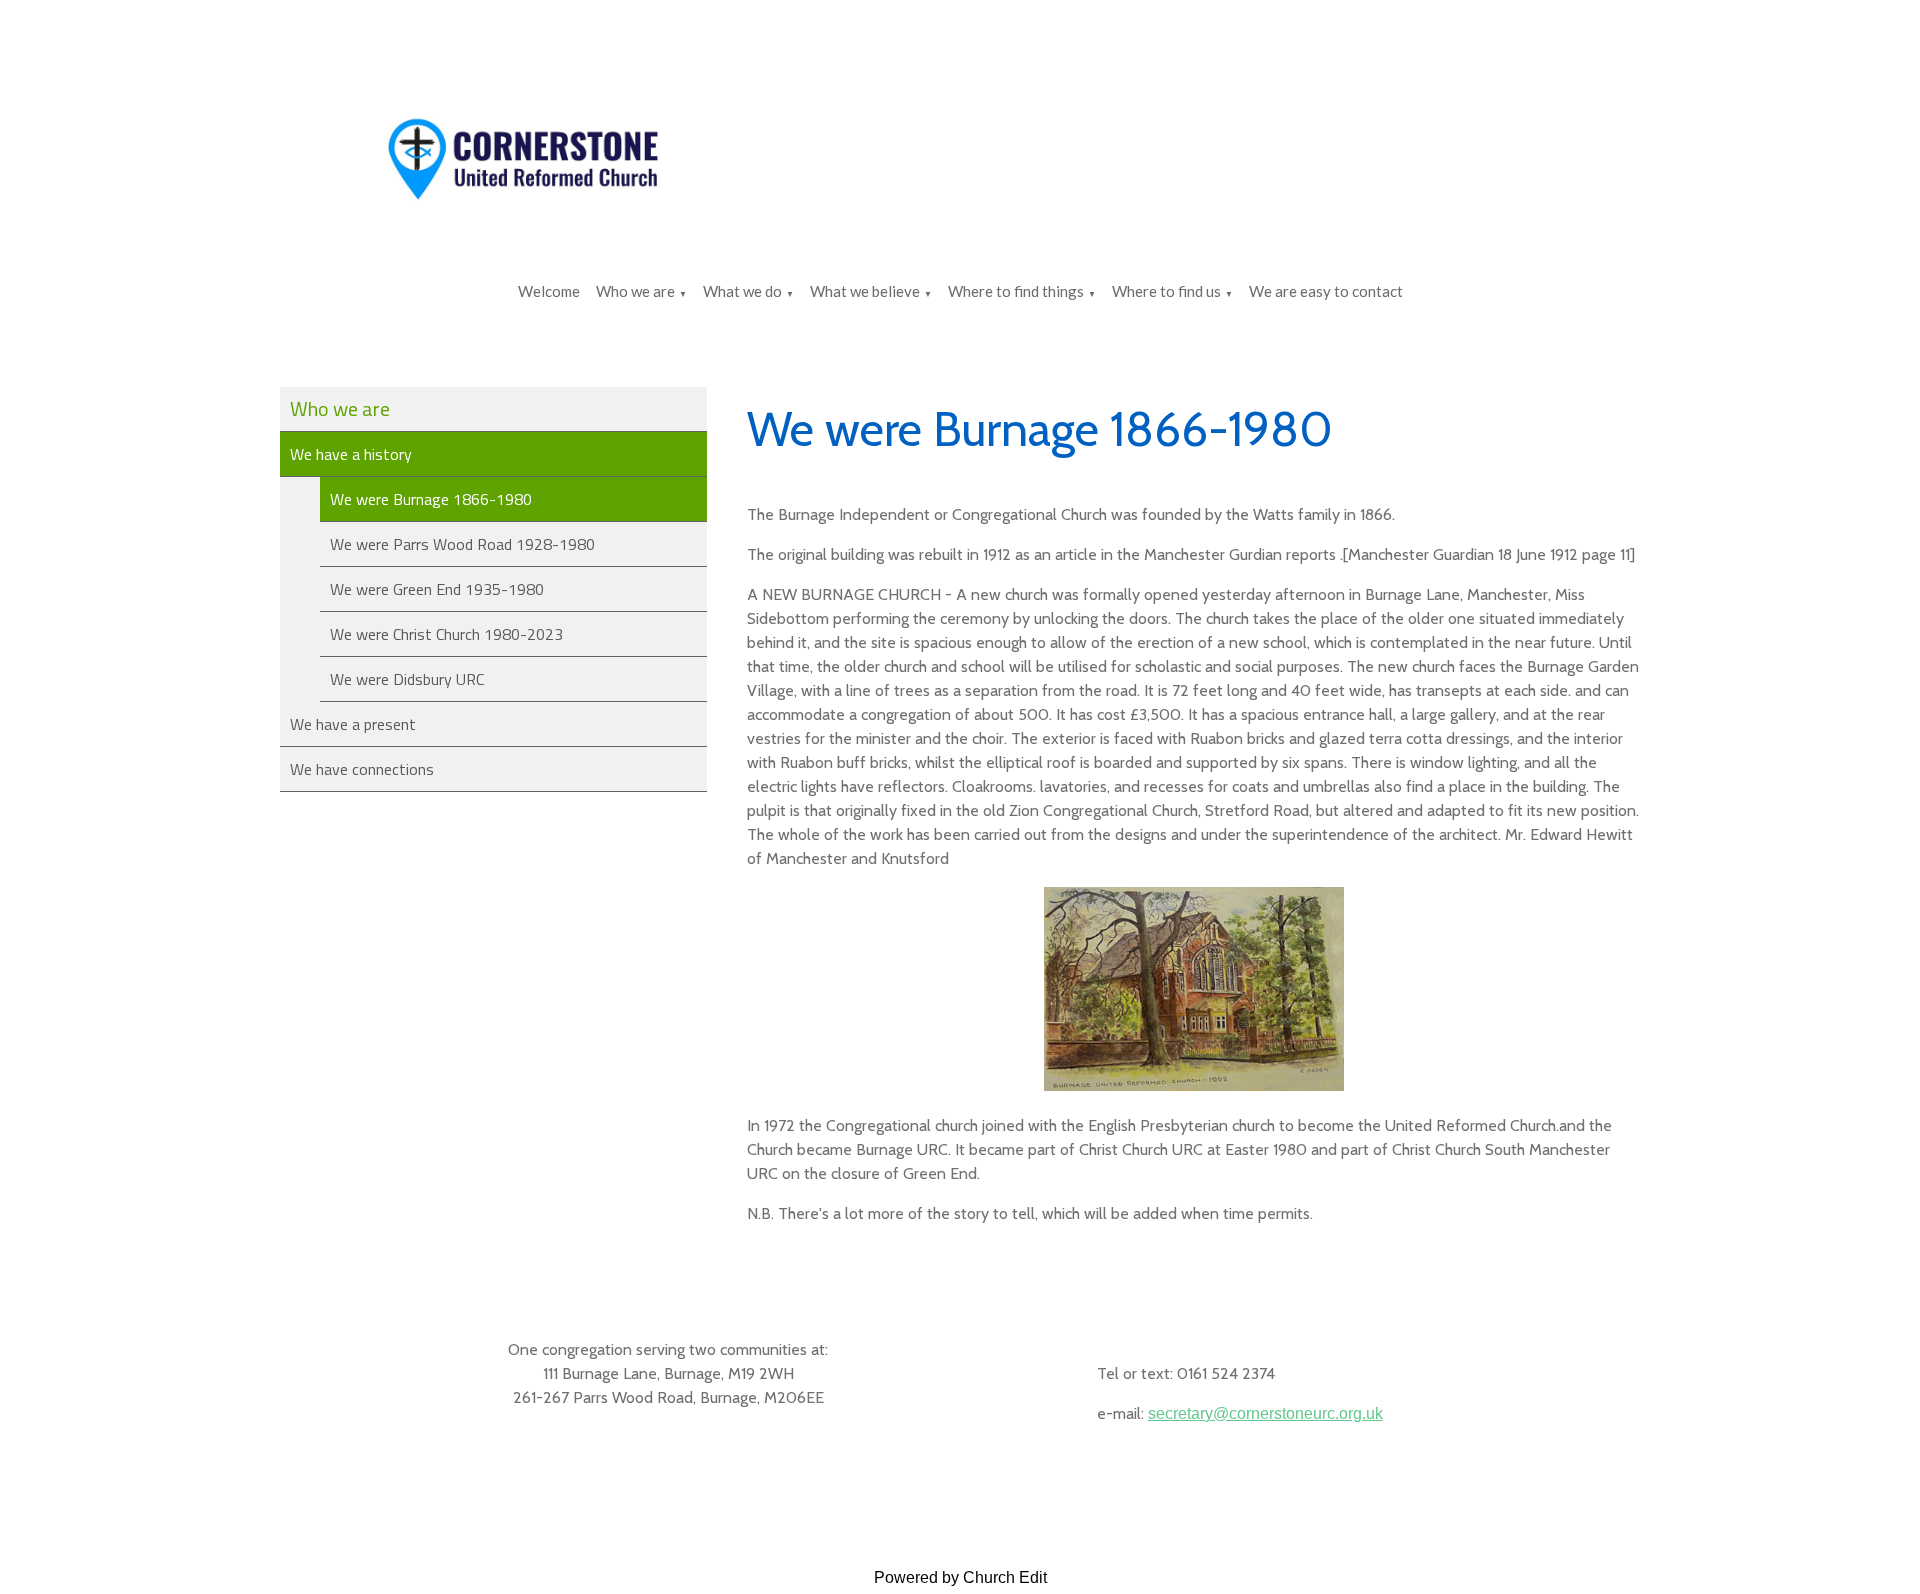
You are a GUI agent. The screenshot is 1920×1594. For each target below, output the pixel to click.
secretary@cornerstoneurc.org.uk (1265, 1413)
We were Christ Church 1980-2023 (446, 634)
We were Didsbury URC (407, 679)
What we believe (865, 291)
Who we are (635, 291)
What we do (742, 291)
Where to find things (1016, 291)
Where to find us (1166, 291)
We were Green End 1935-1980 (437, 589)
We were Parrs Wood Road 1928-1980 (462, 544)
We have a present (353, 724)
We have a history (351, 454)
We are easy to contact (1326, 291)
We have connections (362, 769)
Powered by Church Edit (960, 1577)
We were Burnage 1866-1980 (431, 499)
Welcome (549, 291)
